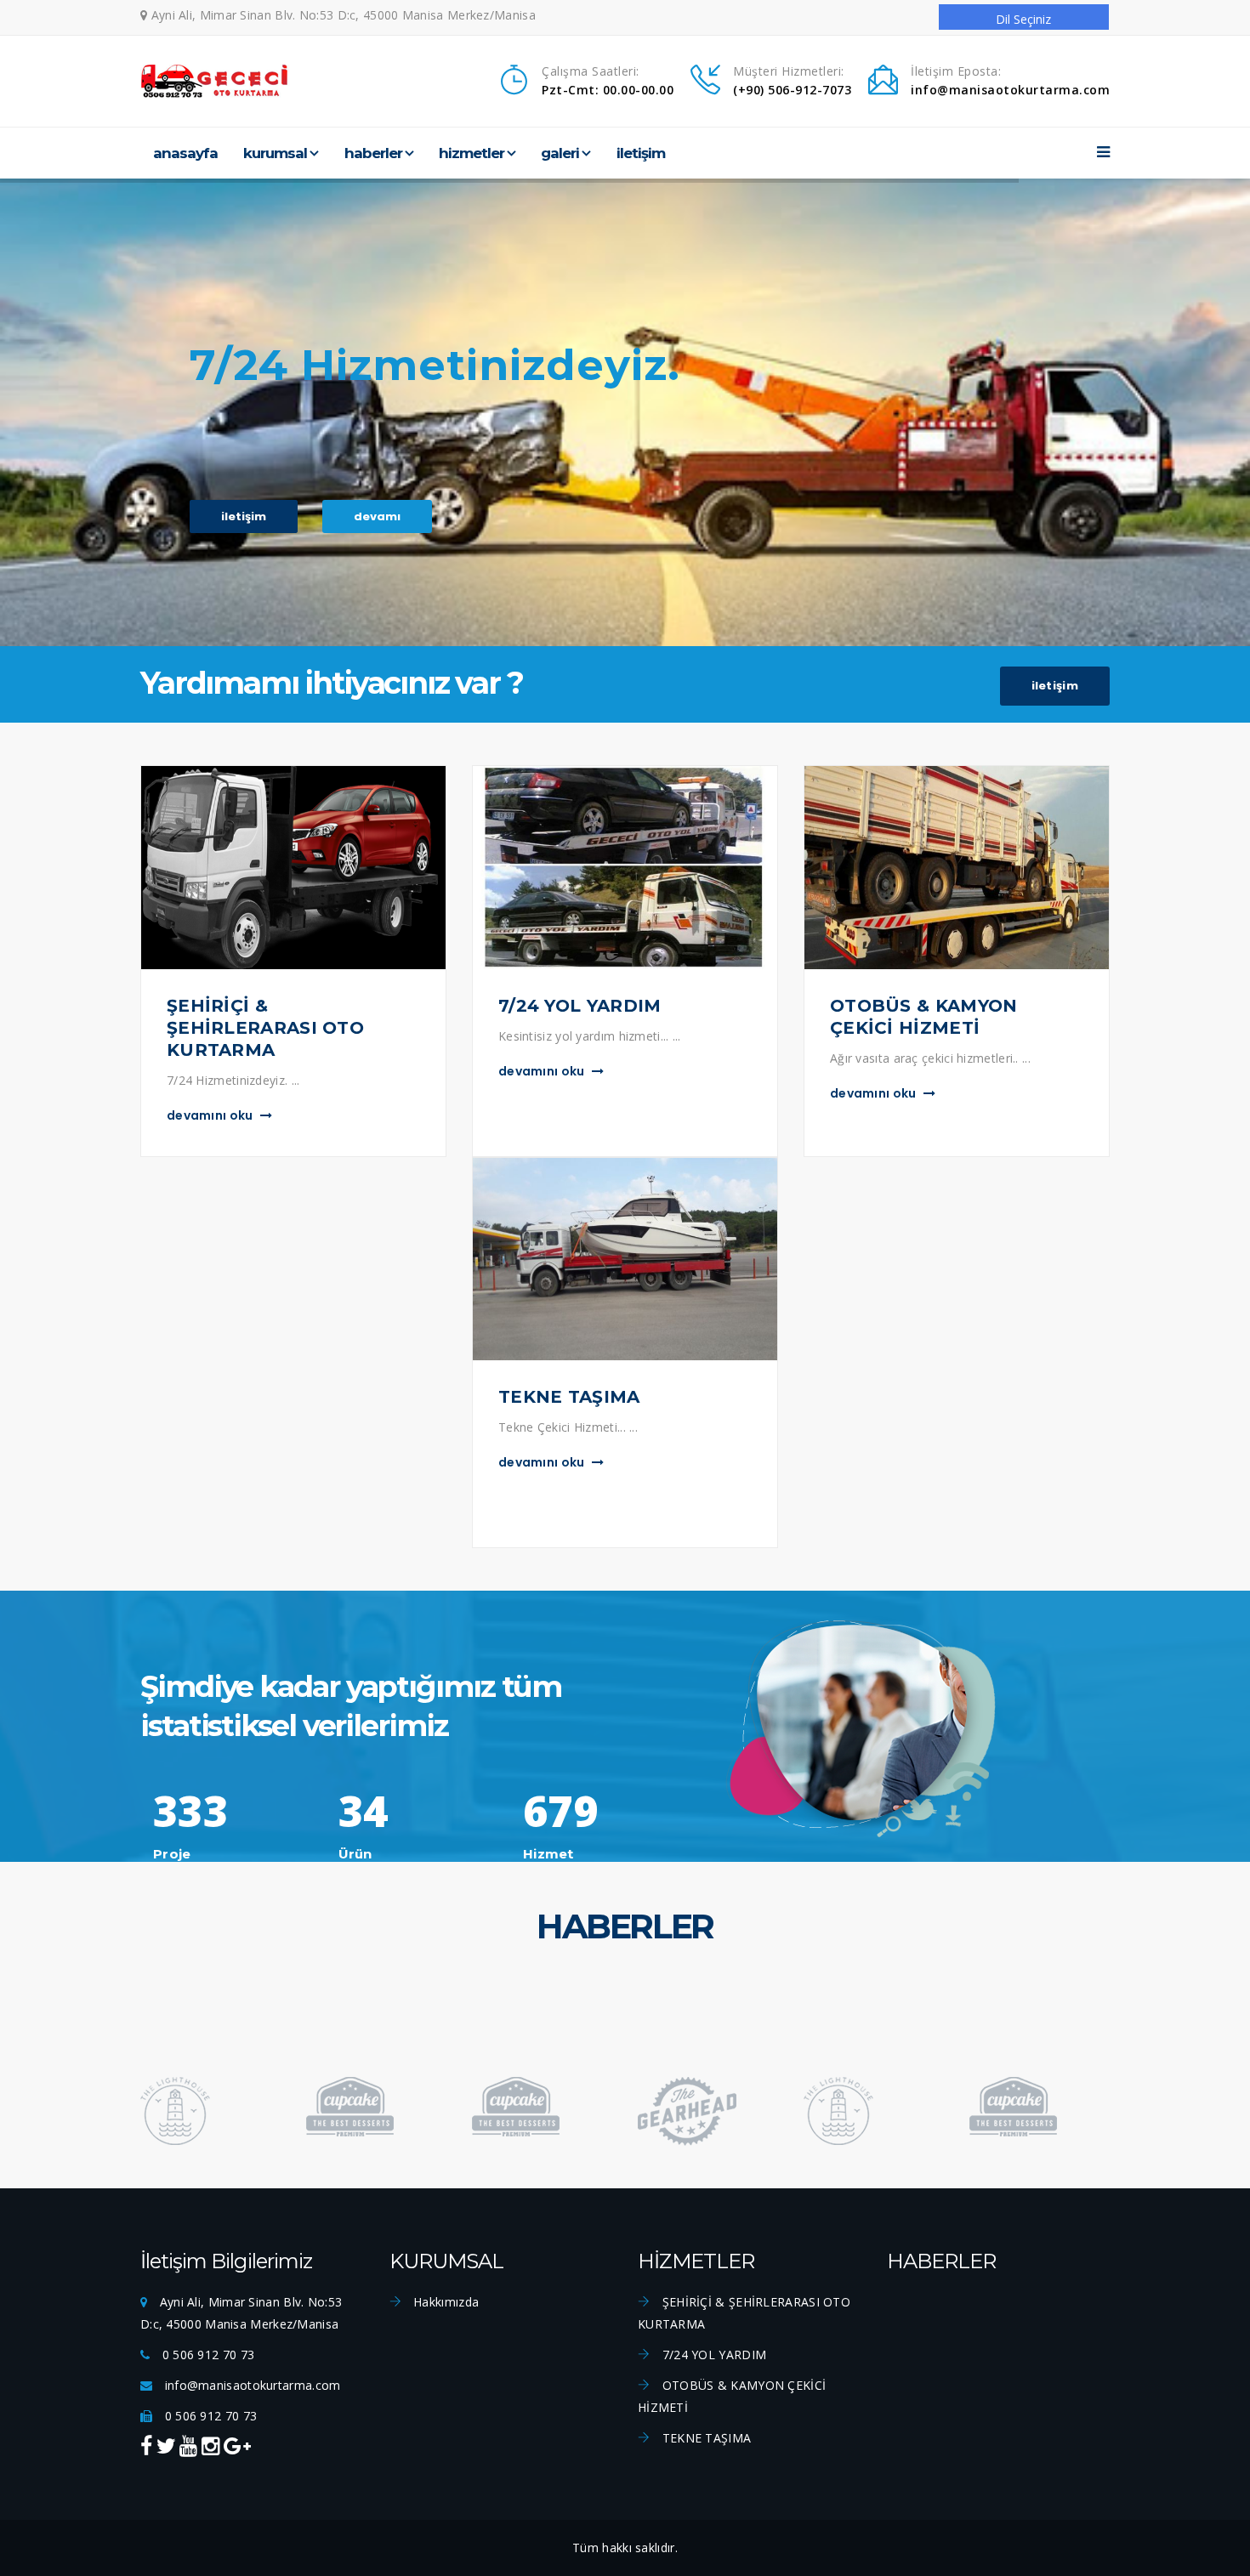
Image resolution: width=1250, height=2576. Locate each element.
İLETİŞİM (641, 153)
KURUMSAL (275, 153)
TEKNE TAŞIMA (705, 2438)
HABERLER (373, 153)
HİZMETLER (472, 153)
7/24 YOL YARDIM (712, 2355)
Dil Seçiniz (1023, 19)
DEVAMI (377, 516)
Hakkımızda (444, 2302)
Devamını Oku (211, 1115)
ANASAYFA (185, 153)
